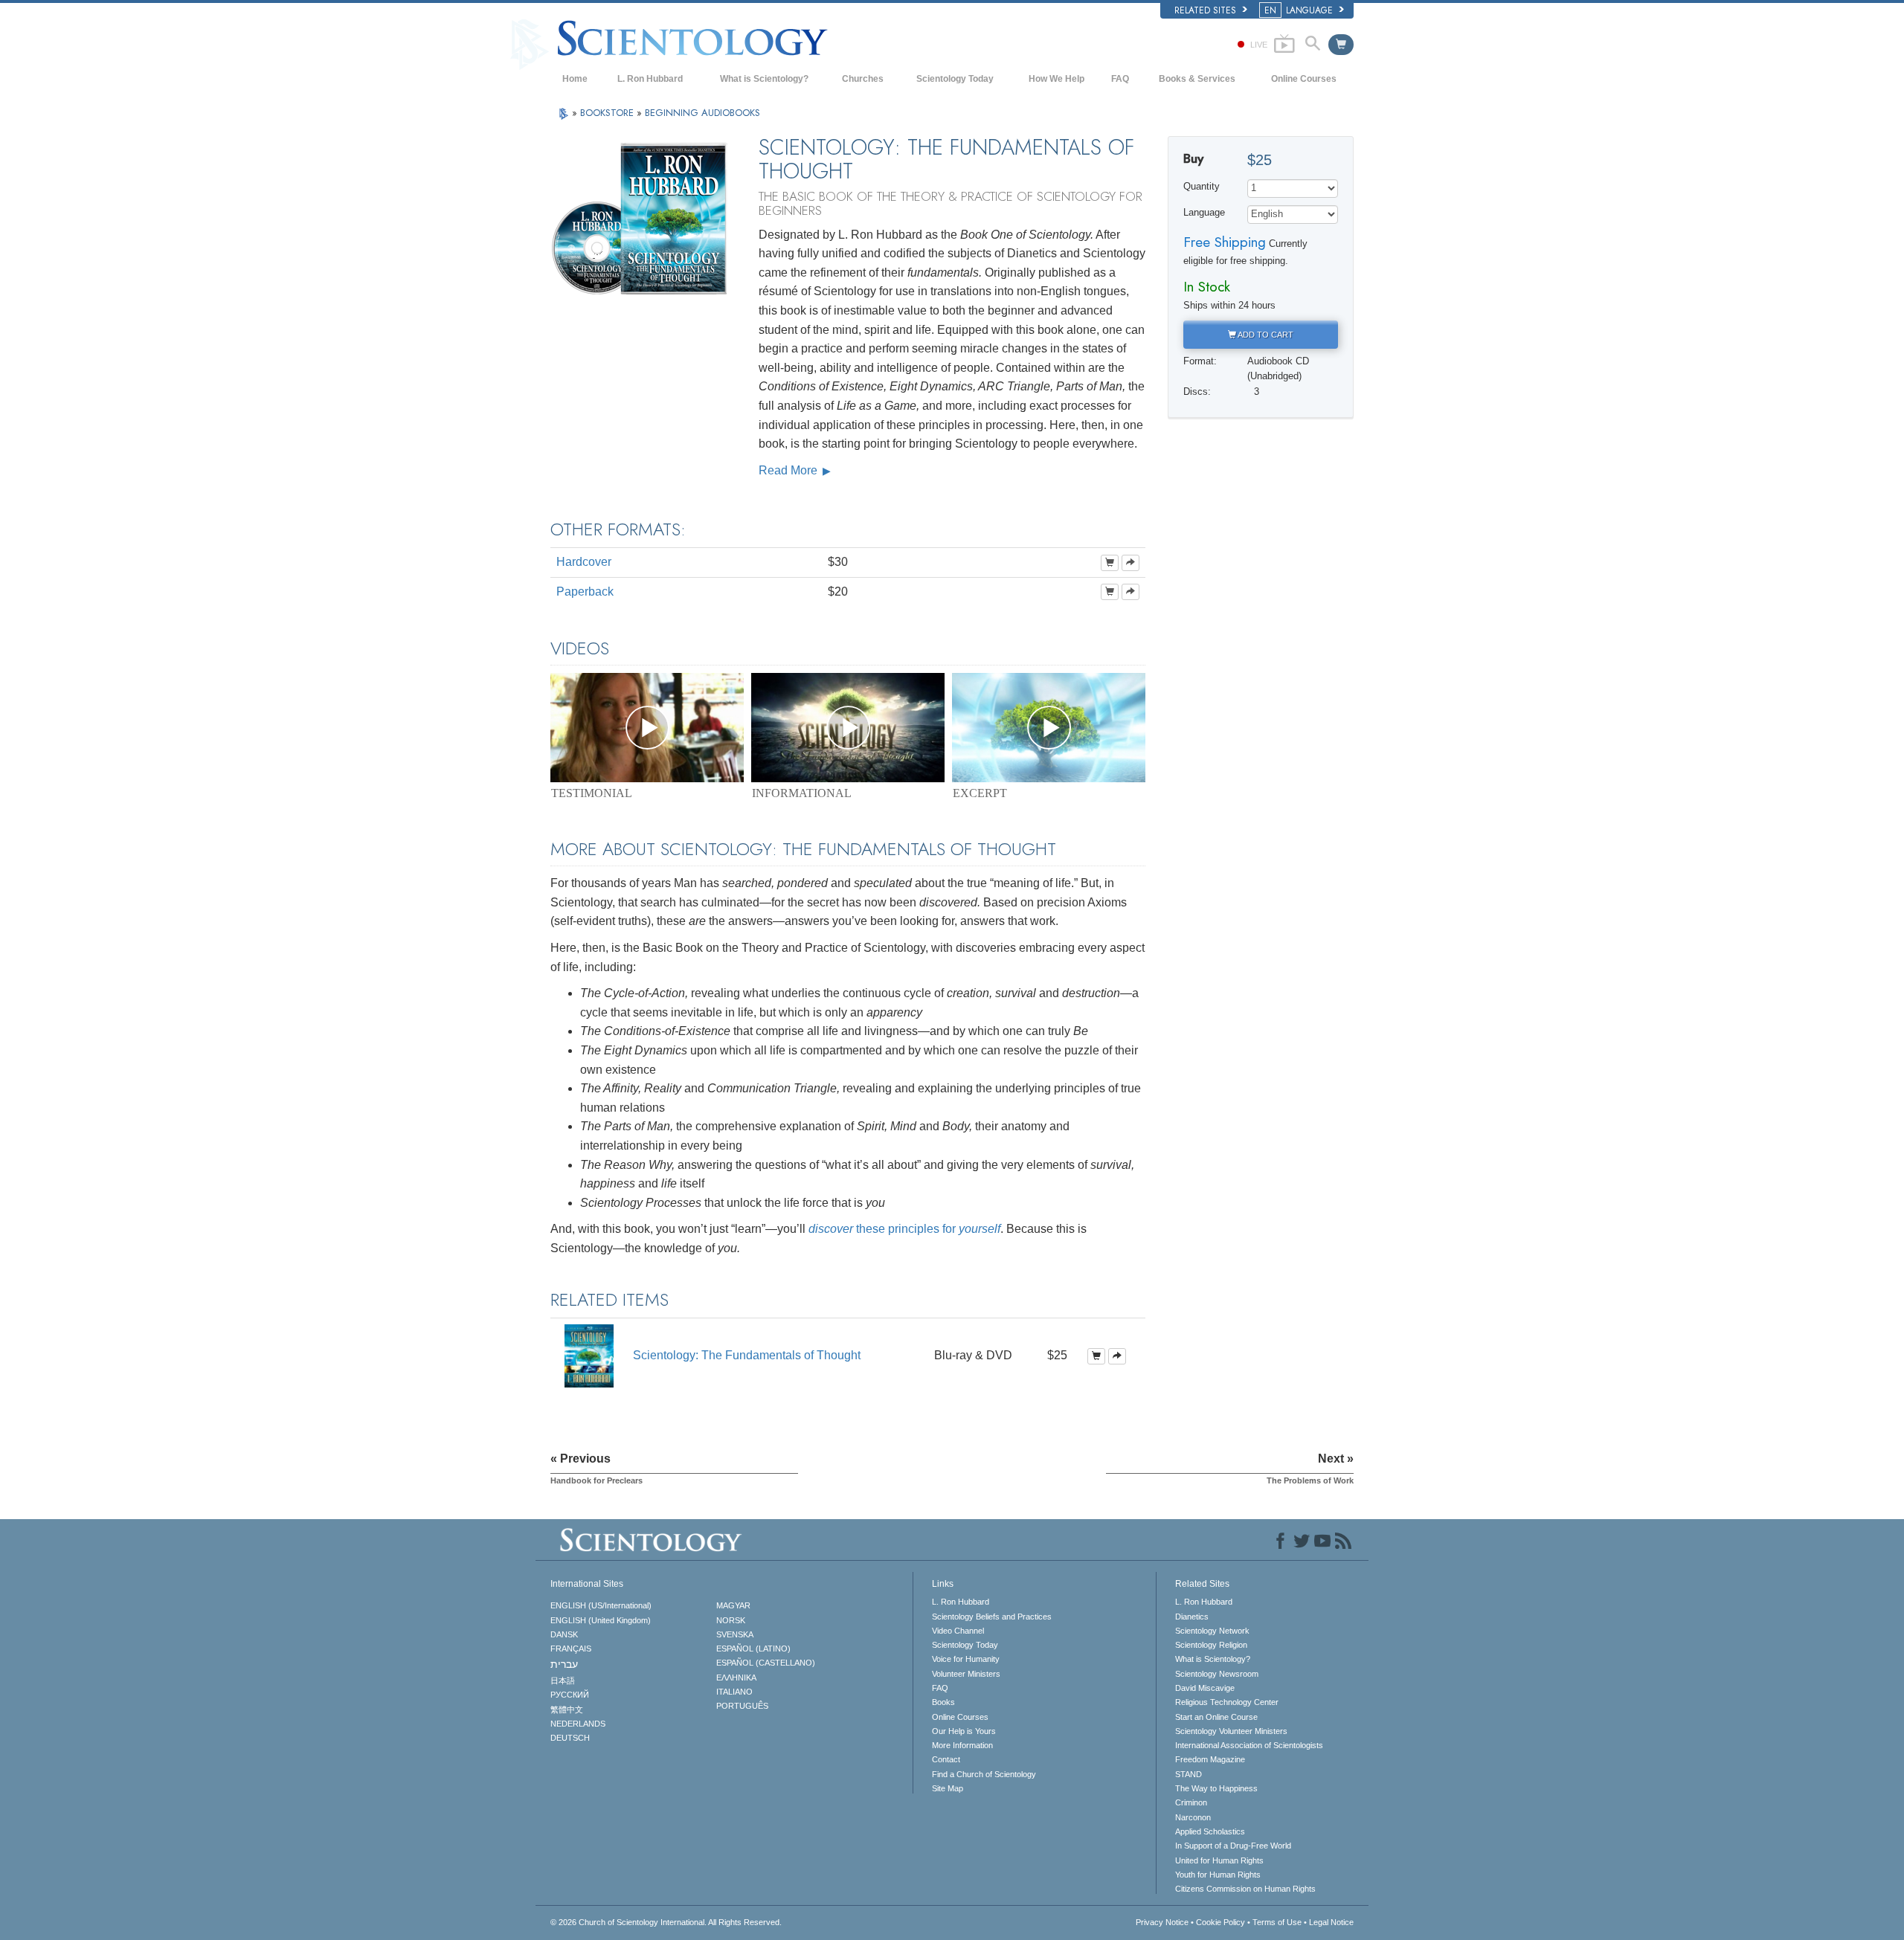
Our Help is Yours (964, 1731)
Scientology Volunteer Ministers (1231, 1731)
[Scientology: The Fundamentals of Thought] (589, 1355)
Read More (789, 470)
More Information (962, 1745)
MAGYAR (733, 1605)
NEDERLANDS (578, 1724)
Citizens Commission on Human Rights (1245, 1889)
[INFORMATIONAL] (848, 727)
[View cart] (1341, 45)
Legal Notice (1331, 1922)
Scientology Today (955, 79)
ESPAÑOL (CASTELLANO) (766, 1663)
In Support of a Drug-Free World (1233, 1846)
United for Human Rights (1219, 1860)
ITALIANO (734, 1692)
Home (575, 79)
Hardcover (584, 562)
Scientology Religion (1211, 1645)
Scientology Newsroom (1217, 1674)
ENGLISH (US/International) (601, 1605)
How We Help (1056, 79)
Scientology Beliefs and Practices (992, 1617)
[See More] (1130, 563)
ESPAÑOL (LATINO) (753, 1649)
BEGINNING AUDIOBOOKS (702, 113)
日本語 (563, 1680)
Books (943, 1702)
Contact (946, 1759)
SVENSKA (735, 1634)
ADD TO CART (1265, 335)
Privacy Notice (1162, 1922)
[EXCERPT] (1049, 727)
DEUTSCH (570, 1738)
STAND (1189, 1774)
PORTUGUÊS (742, 1706)
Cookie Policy (1220, 1922)
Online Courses (1304, 79)
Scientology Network (1212, 1631)
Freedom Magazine (1210, 1759)
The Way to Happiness (1216, 1788)
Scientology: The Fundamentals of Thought (747, 1355)
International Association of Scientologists (1249, 1745)
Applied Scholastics (1210, 1831)
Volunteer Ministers (966, 1674)
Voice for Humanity (966, 1659)
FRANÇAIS (571, 1649)
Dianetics (1192, 1617)
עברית (564, 1664)
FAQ (1120, 79)
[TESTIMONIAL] (647, 727)
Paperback (585, 592)
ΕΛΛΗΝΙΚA (736, 1678)
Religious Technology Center (1227, 1702)
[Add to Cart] (1110, 563)
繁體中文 (567, 1709)
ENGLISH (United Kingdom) (601, 1620)
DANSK (564, 1634)
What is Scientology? (764, 79)
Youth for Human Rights (1218, 1875)
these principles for (904, 1229)
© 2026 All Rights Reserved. (666, 1922)
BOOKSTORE (608, 113)
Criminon (1191, 1802)
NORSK (731, 1620)
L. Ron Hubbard (650, 79)
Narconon (1193, 1817)
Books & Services (1197, 79)
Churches (863, 79)
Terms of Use (1277, 1922)
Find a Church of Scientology (984, 1774)
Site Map (948, 1788)
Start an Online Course (1216, 1717)
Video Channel (958, 1631)
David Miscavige (1205, 1688)
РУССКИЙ (570, 1695)
